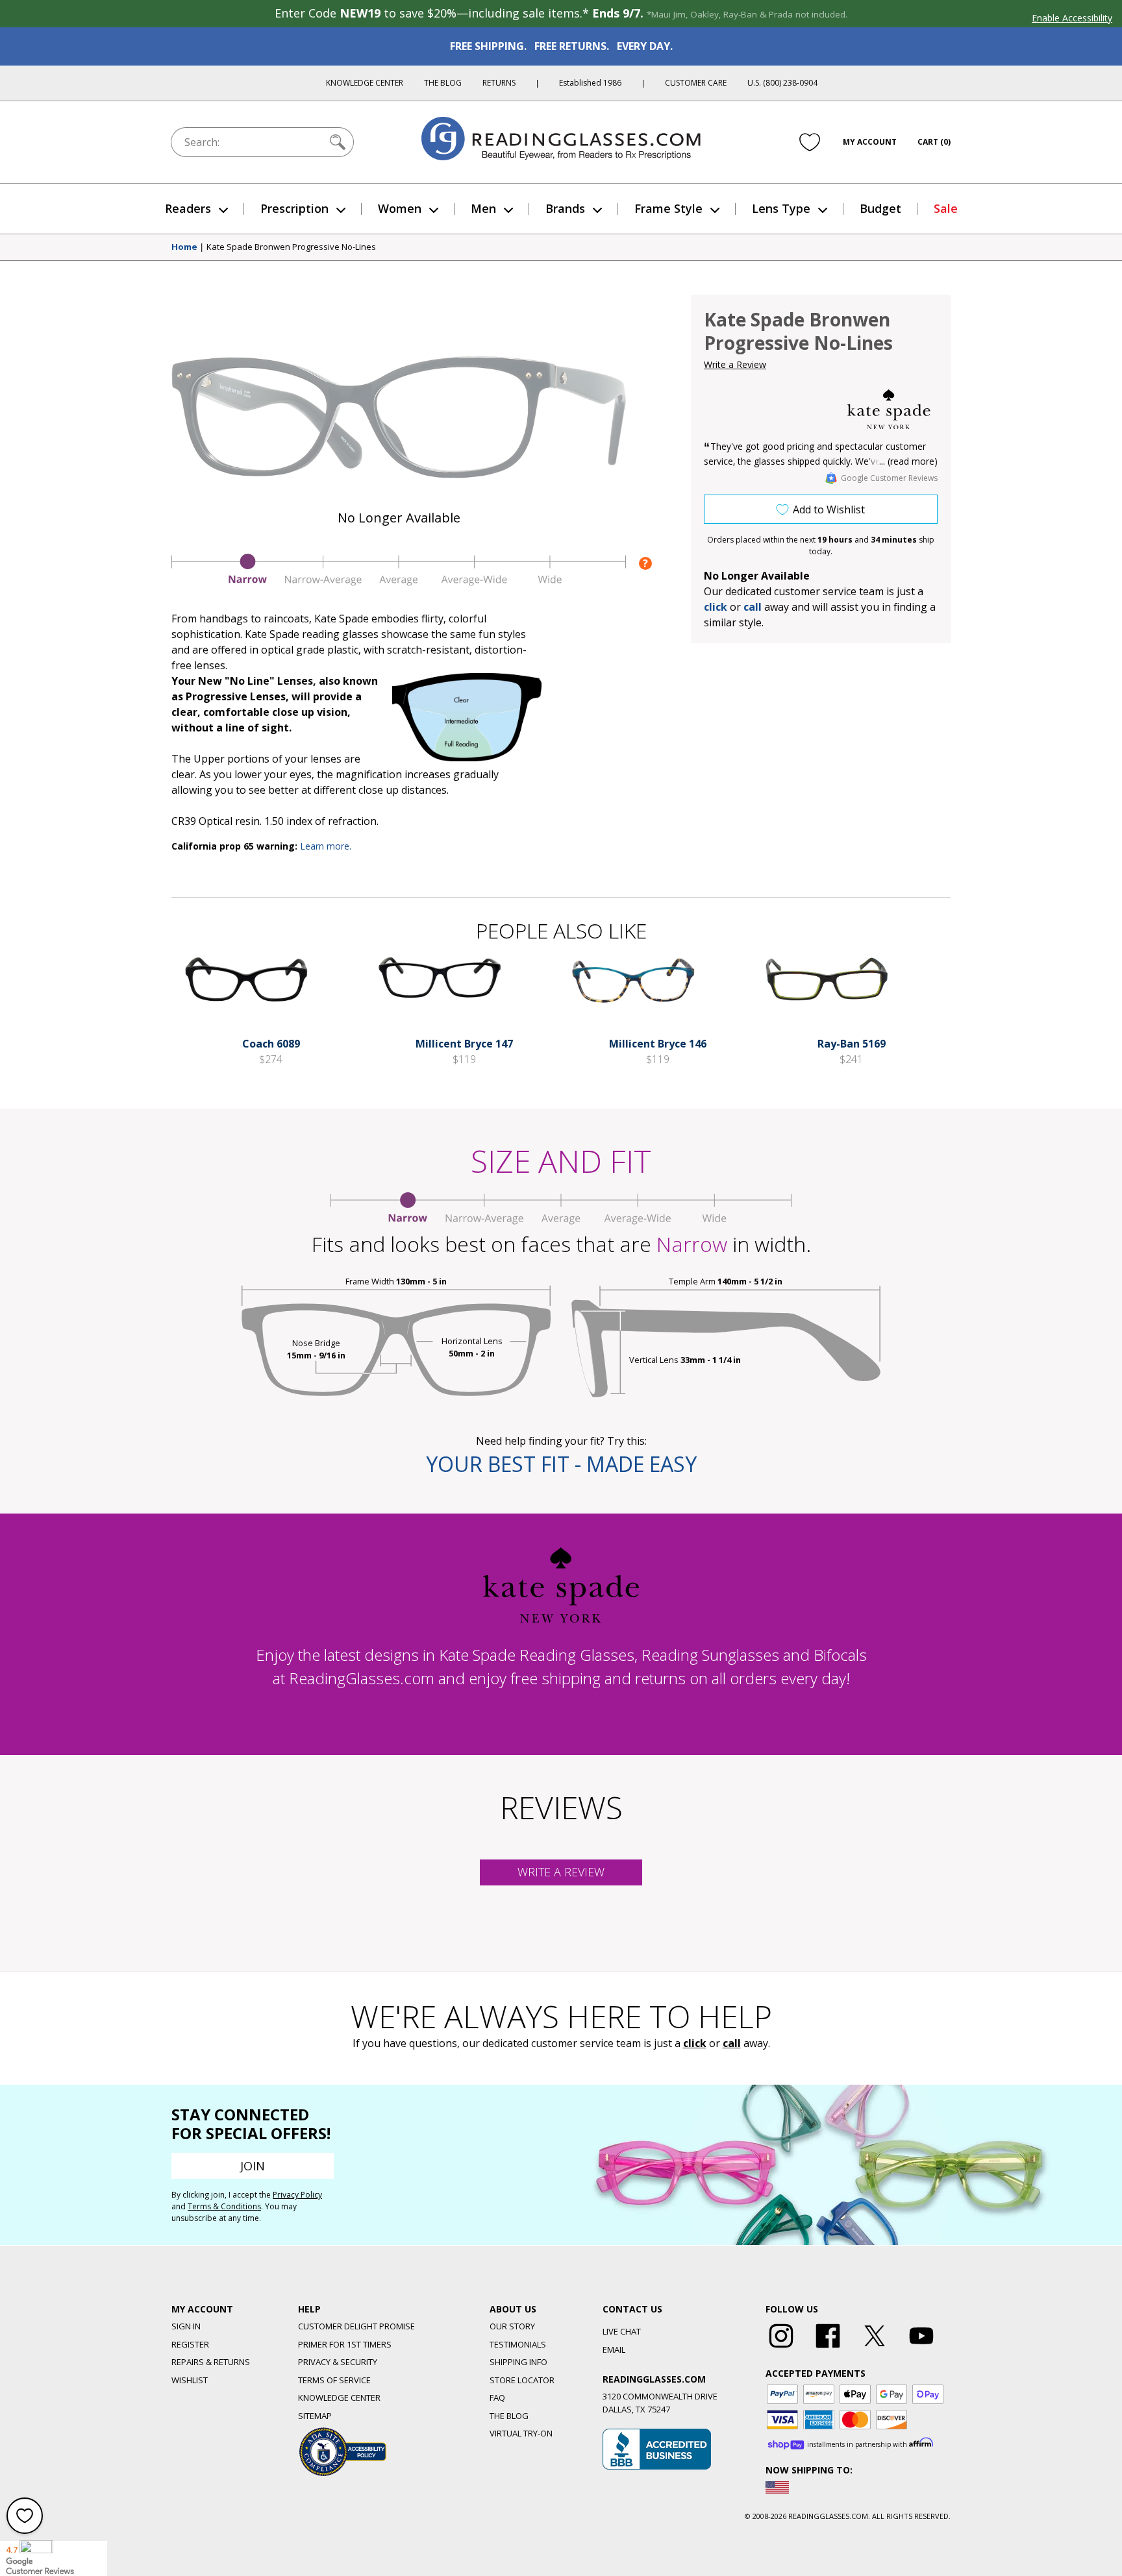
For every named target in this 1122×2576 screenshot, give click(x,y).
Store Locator (522, 2380)
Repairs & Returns (211, 2362)
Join (253, 2166)
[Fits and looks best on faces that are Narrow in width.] (399, 582)
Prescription (294, 208)
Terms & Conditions (224, 2206)
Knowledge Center (365, 83)
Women (400, 208)
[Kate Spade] (889, 410)
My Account (870, 142)
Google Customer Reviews (889, 478)
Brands (565, 208)
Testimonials (518, 2344)
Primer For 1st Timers (345, 2344)
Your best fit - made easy (561, 1464)
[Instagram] (781, 2348)
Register (190, 2344)
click (695, 2043)
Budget (880, 208)
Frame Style (668, 208)
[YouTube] (921, 2348)
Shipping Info (518, 2362)
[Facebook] (828, 2348)
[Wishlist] (810, 142)
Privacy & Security (338, 2362)
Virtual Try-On (521, 2433)
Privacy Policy (297, 2195)
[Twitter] (875, 2348)
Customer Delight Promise (356, 2326)
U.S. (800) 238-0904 (782, 83)
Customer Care (696, 83)
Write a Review (735, 364)
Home (184, 247)
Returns (499, 83)
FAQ (497, 2398)
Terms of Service (334, 2380)
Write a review (561, 1872)
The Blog (443, 83)
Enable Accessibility (1072, 18)
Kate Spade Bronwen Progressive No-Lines (291, 247)
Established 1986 (590, 83)
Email (614, 2349)
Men (483, 208)
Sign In (186, 2326)
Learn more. (326, 846)
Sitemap (315, 2416)
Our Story (512, 2326)
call (753, 607)
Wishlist (190, 2380)
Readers (188, 208)
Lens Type (781, 208)
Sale (946, 208)
